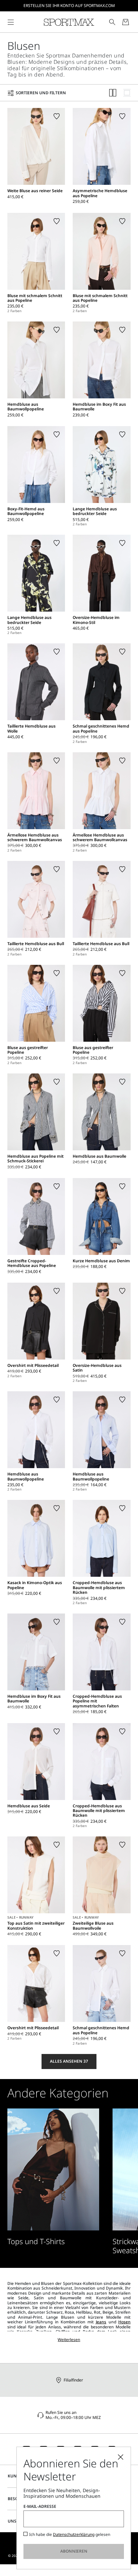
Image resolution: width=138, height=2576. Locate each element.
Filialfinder (73, 2380)
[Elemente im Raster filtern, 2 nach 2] (113, 93)
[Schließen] (121, 2457)
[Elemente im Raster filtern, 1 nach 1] (127, 93)
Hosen (124, 2322)
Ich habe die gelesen (70, 2535)
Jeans (101, 2322)
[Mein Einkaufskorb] (126, 22)
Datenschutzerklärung (74, 2534)
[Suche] (112, 22)
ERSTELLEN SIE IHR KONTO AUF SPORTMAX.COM (69, 6)
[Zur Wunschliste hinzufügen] (57, 116)
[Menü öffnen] (11, 22)
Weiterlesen (69, 2340)
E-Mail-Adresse (40, 2506)
